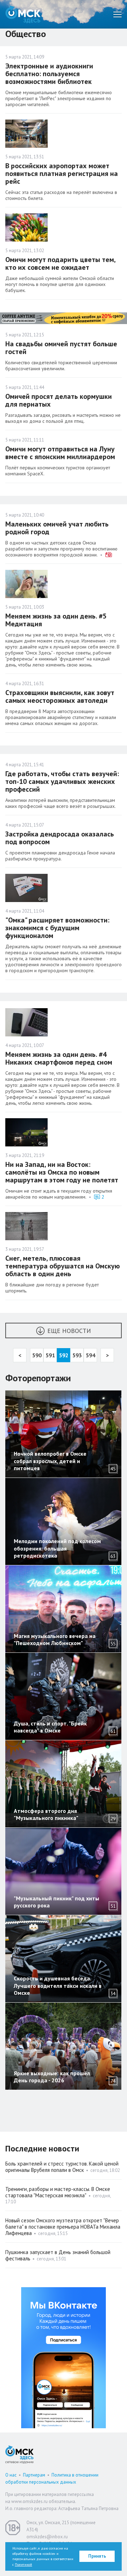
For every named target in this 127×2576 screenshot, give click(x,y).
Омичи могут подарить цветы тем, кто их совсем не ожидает (60, 263)
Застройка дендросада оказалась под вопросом (60, 838)
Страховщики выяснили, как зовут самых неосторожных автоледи (60, 696)
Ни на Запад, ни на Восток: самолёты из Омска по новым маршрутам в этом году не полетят (62, 1172)
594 (90, 1355)
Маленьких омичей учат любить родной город (57, 528)
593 (77, 1355)
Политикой (23, 2565)
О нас (11, 2475)
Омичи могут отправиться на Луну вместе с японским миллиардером (60, 453)
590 (37, 1355)
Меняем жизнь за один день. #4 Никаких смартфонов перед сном (59, 1058)
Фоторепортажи (38, 1378)
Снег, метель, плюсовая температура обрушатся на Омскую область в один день (63, 1266)
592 (64, 1355)
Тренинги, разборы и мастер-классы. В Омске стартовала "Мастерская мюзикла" (58, 2192)
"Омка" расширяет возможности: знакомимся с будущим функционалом (57, 928)
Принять (97, 2556)
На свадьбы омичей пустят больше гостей (61, 348)
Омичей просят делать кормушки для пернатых (59, 400)
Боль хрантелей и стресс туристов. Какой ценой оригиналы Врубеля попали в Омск (62, 2167)
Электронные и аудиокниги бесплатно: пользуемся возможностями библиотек (49, 74)
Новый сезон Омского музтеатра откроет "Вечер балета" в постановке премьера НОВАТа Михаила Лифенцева (63, 2227)
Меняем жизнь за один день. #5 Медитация (56, 620)
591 (50, 1355)
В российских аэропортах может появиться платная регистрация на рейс (62, 173)
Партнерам (34, 2475)
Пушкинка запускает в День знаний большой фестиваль (58, 2255)
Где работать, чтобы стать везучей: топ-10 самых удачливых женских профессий (62, 781)
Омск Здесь (23, 14)
